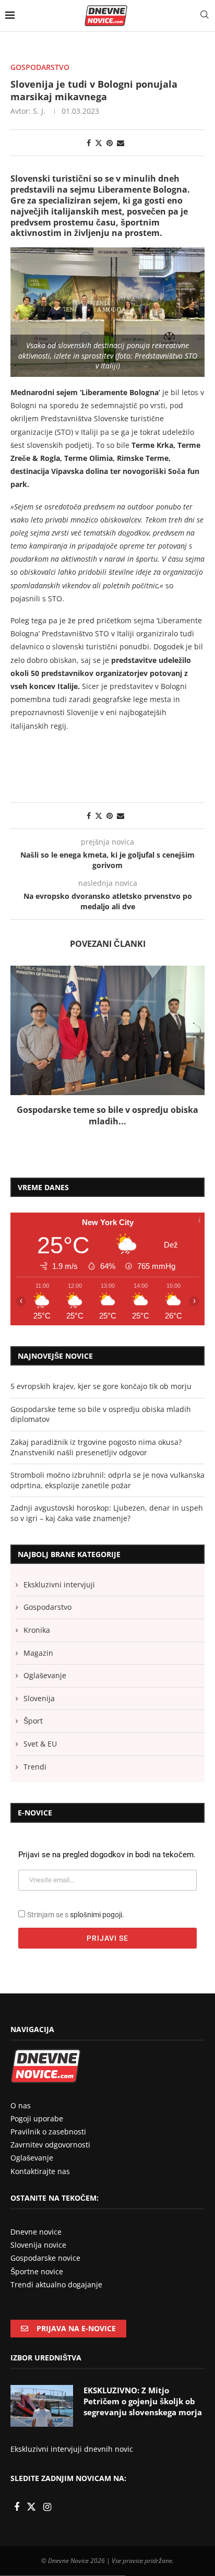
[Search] (205, 15)
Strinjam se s (76, 1960)
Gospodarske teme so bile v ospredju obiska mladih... (107, 1115)
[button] (19, 1053)
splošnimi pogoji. (97, 1960)
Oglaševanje (45, 1721)
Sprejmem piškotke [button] (86, 2544)
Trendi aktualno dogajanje (56, 2330)
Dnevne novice (36, 2278)
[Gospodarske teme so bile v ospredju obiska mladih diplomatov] (107, 1030)
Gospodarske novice (45, 2304)
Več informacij (86, 2517)
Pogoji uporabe (37, 2164)
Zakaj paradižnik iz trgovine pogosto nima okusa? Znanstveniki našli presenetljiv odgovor (96, 1493)
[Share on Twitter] (99, 143)
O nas (21, 2151)
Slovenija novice (38, 2291)
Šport (33, 1767)
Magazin (38, 1698)
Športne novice (37, 2317)
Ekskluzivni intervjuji (59, 1630)
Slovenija (39, 1744)
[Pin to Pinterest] (110, 143)
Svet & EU (40, 1789)
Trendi (35, 1812)
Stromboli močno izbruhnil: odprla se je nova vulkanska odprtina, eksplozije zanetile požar (107, 1526)
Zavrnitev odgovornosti (50, 2191)
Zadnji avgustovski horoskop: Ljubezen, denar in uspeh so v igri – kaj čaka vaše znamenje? (107, 1559)
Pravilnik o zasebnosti (48, 2177)
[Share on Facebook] (89, 143)
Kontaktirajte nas (40, 2217)
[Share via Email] (121, 143)
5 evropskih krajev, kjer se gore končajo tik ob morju (101, 1432)
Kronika (37, 1675)
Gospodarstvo (47, 1653)
